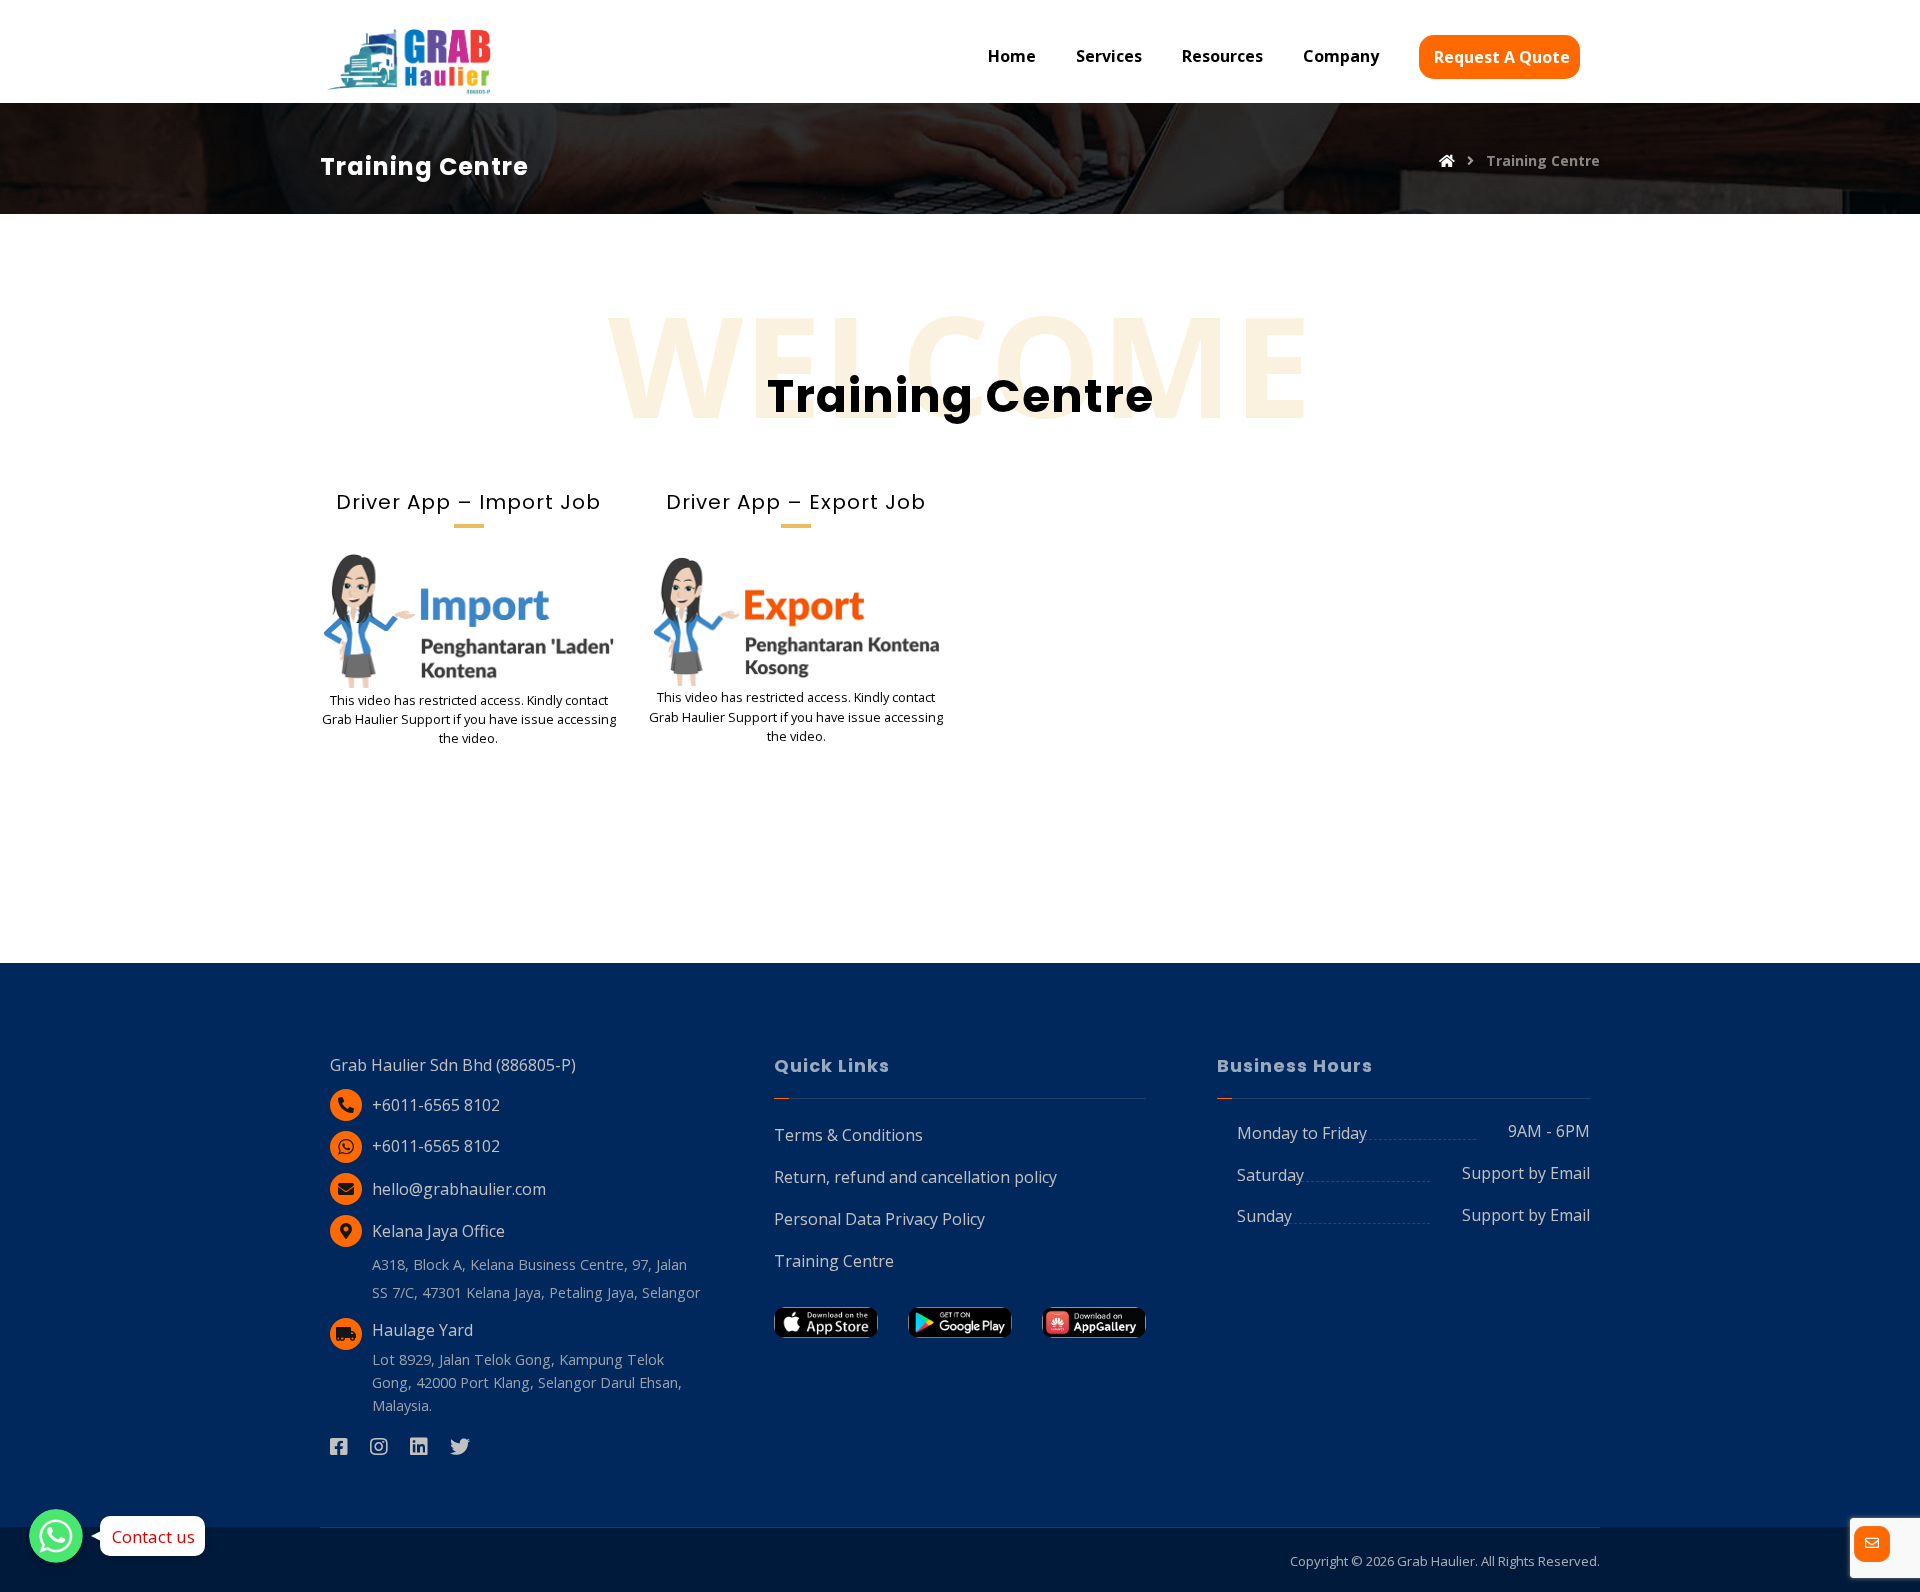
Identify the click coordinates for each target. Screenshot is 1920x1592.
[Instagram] (390, 1447)
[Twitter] (470, 1447)
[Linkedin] (430, 1447)
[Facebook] (350, 1447)
